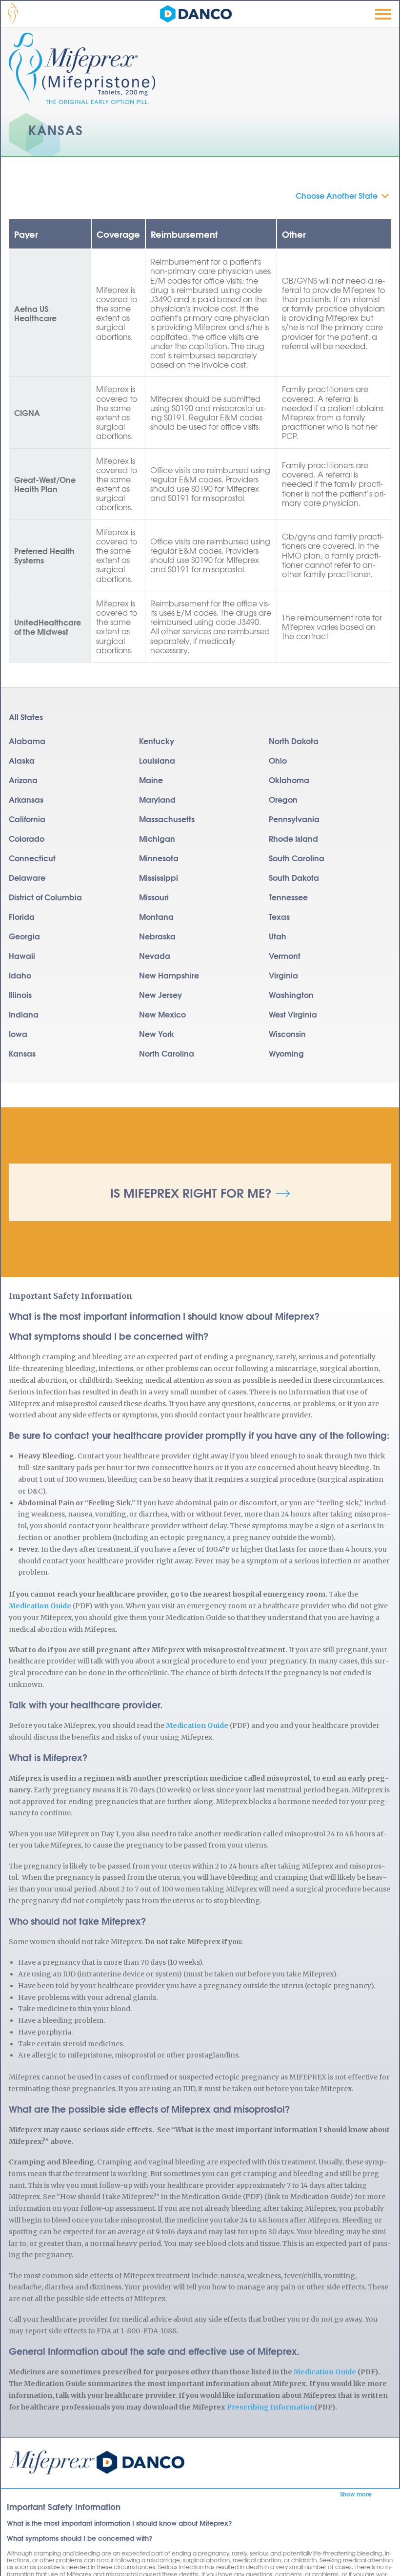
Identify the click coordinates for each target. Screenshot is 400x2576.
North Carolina (167, 1053)
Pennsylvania (294, 819)
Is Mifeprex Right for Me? (191, 1192)
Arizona (23, 779)
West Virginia (293, 1014)
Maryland (157, 799)
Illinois (20, 994)
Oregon (283, 799)
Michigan (157, 838)
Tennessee (288, 897)
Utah (278, 936)
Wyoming (286, 1053)
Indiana (24, 1014)
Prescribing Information (271, 2407)
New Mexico (162, 1014)
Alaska (22, 760)
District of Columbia (45, 897)
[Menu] (383, 14)
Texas (279, 916)
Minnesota (159, 858)
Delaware (27, 877)
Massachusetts (167, 819)
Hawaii (22, 955)
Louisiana (157, 760)
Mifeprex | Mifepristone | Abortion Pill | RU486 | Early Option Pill (97, 2462)
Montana (156, 916)
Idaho (20, 975)
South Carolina (297, 858)
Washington (291, 994)
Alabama (27, 740)
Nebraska (157, 936)
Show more (356, 2494)
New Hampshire (169, 975)
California (27, 819)
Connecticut (32, 858)
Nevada (155, 955)
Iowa (18, 1033)
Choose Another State (337, 195)
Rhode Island (293, 838)
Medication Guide (40, 1606)
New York (157, 1033)
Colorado (27, 838)
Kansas (22, 1053)
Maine (151, 779)
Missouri (154, 897)
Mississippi (159, 877)
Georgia (24, 936)
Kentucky (157, 740)
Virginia (283, 975)
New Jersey (160, 994)
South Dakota (294, 877)
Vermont (285, 955)
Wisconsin (287, 1033)
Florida (22, 916)
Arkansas (26, 799)
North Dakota (294, 740)
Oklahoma (289, 779)
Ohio (278, 760)
